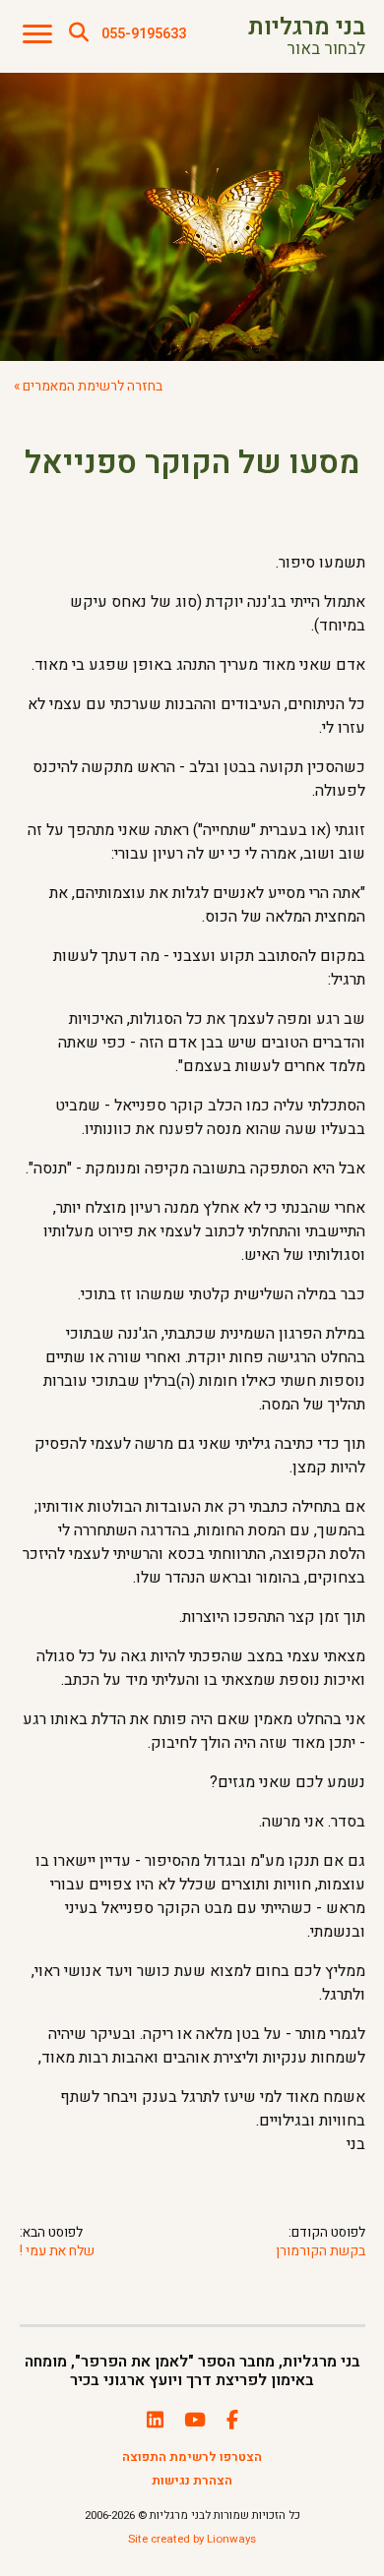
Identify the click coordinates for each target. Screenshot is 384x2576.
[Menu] (37, 35)
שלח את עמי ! (57, 2252)
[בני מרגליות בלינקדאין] (155, 2421)
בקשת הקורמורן (320, 2252)
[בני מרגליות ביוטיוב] (195, 2421)
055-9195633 (144, 34)
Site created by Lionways (192, 2539)
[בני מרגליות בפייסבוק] (232, 2421)
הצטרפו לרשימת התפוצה (192, 2457)
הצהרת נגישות (192, 2481)
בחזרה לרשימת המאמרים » (88, 387)
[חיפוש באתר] (79, 33)
